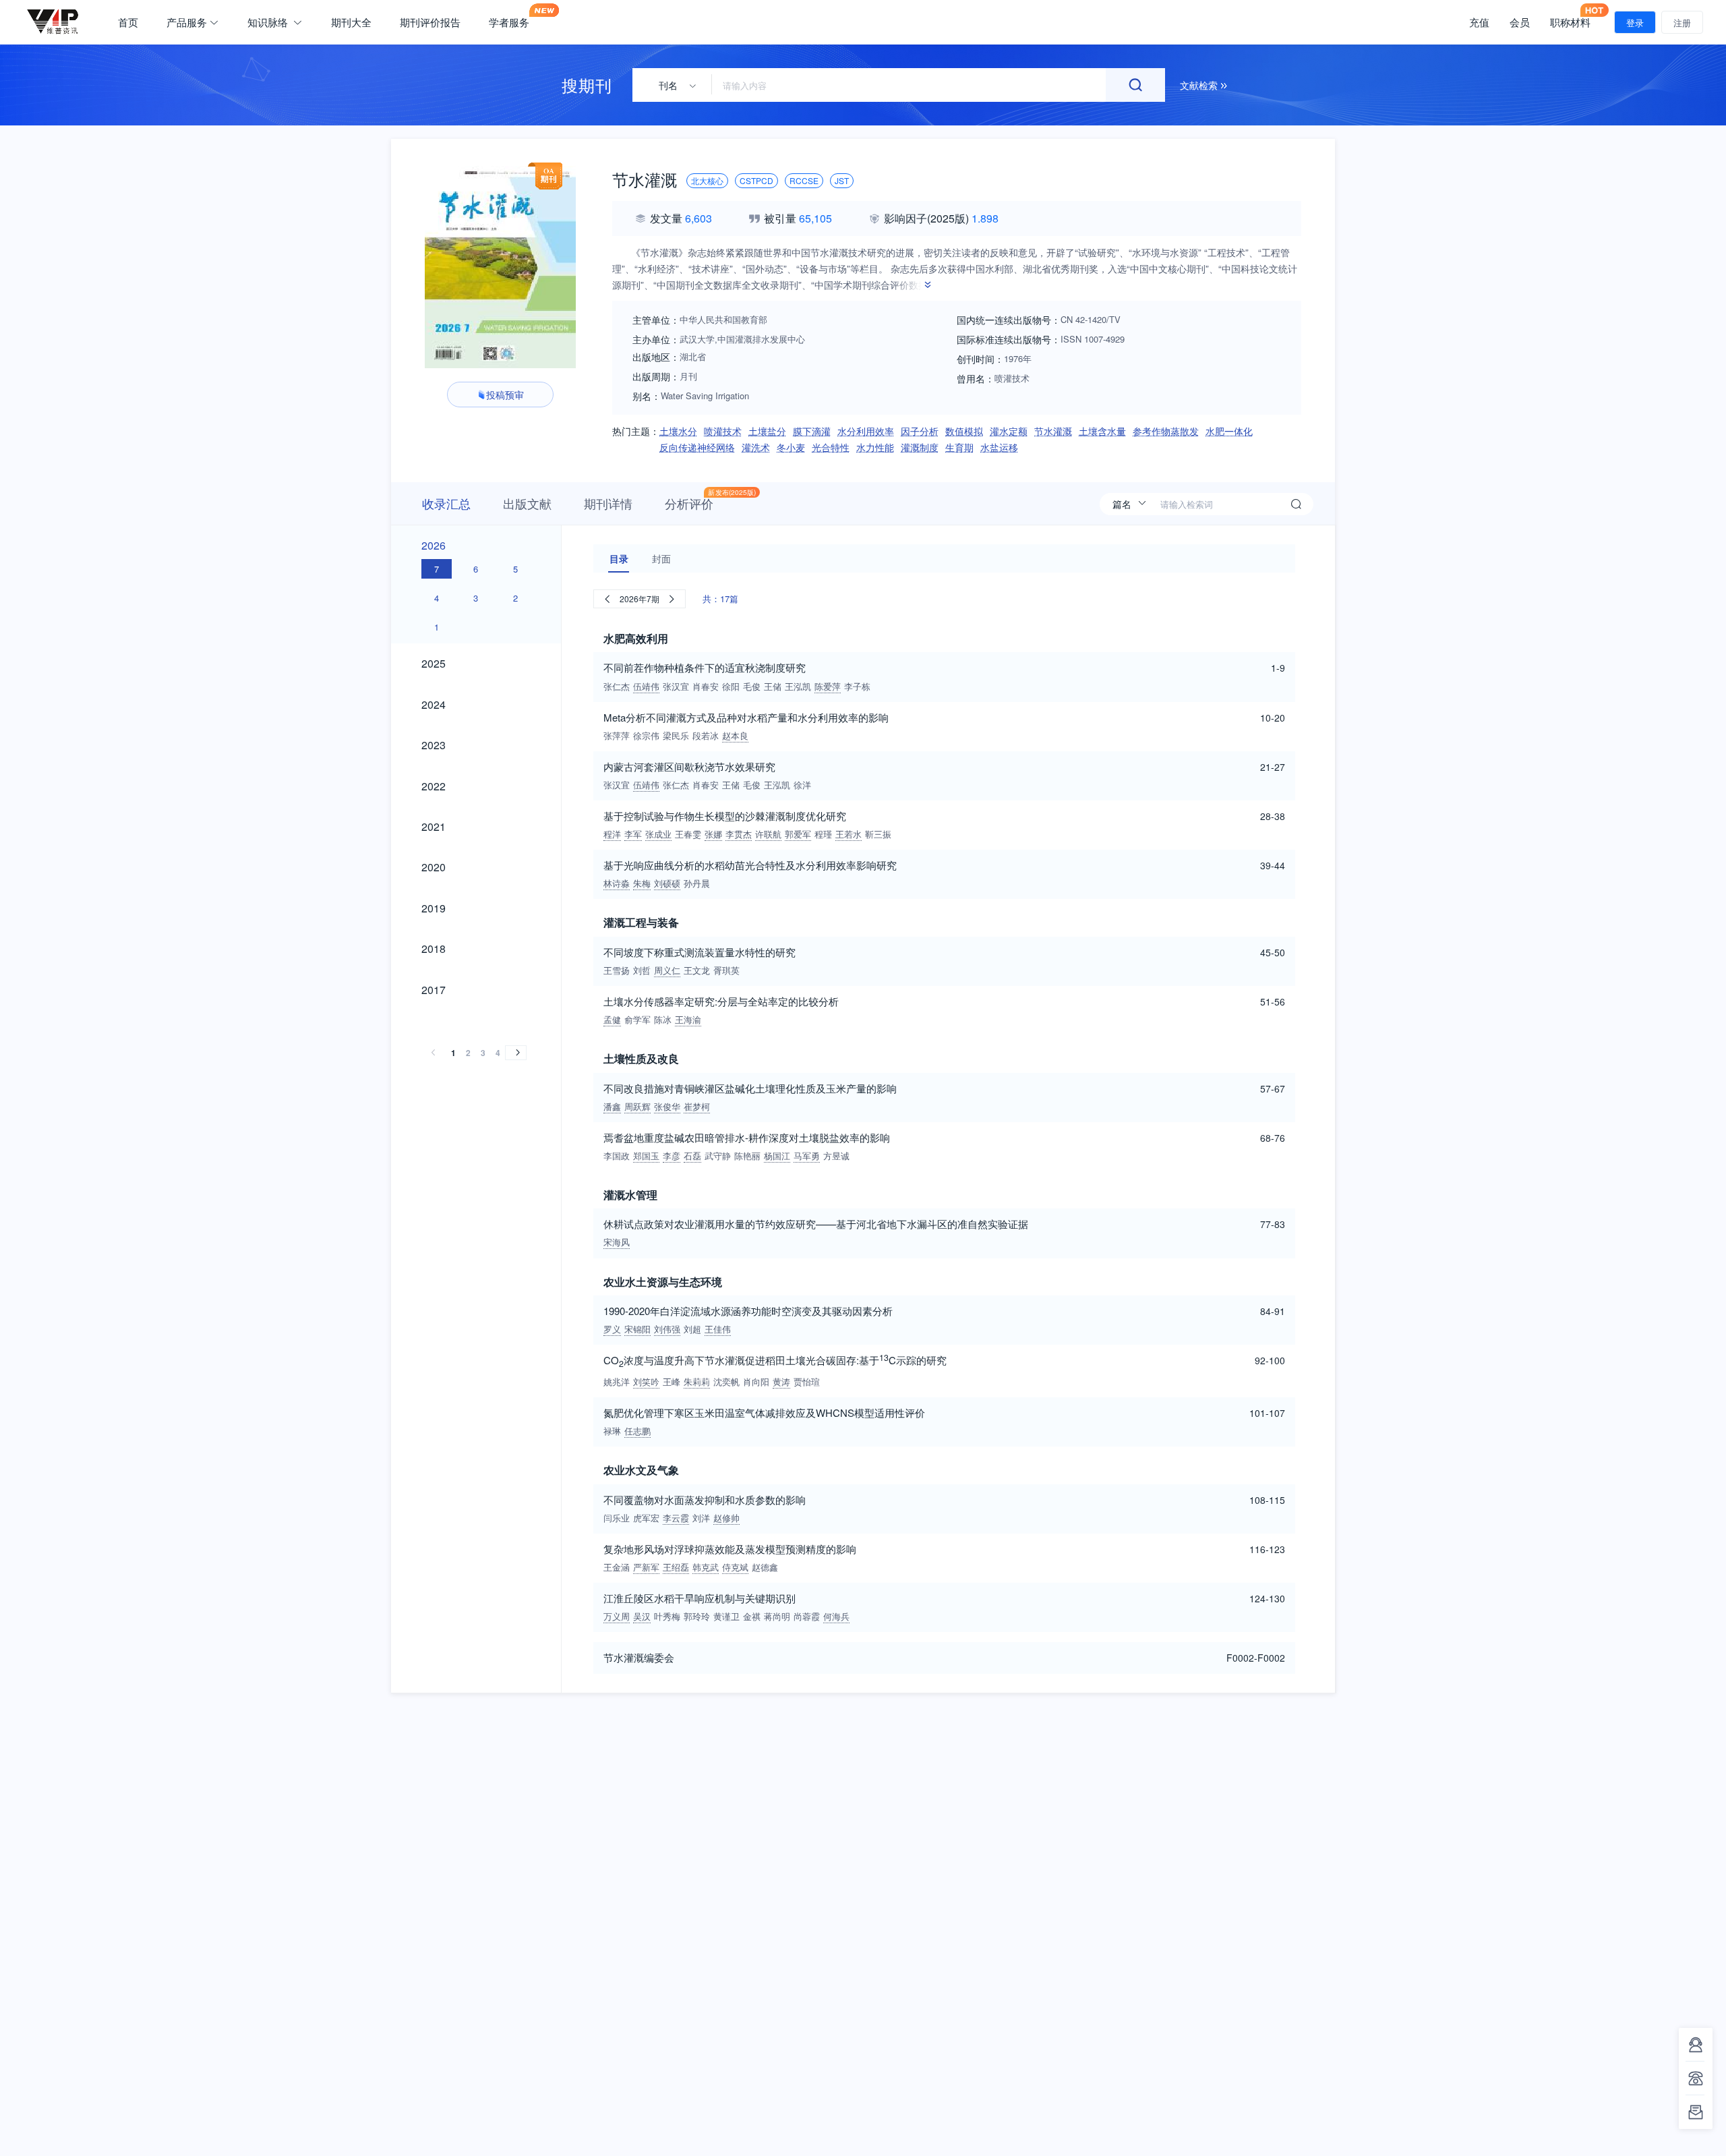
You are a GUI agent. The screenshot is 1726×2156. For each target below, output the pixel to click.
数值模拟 (964, 431)
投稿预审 (505, 395)
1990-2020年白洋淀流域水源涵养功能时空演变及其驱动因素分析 (748, 1311)
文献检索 (1200, 85)
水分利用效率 (866, 431)
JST (842, 180)
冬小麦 (791, 447)
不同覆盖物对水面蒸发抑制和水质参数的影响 (705, 1499)
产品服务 (187, 22)
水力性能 (875, 447)
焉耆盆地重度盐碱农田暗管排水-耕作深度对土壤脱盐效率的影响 (747, 1137)
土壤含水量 (1102, 431)
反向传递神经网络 (697, 447)
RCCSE (804, 180)
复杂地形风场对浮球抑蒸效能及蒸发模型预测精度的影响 (730, 1549)
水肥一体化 (1229, 431)
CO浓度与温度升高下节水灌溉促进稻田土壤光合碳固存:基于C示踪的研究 (775, 1361)
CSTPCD (756, 180)
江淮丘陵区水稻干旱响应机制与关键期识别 (700, 1598)
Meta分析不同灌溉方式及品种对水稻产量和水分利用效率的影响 (746, 717)
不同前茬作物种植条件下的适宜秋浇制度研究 (705, 667)
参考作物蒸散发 (1166, 431)
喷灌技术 (723, 431)
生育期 (959, 447)
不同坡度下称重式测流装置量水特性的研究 (700, 952)
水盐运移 (999, 447)
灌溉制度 (920, 447)
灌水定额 (1009, 431)
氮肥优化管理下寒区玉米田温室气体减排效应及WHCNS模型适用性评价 (764, 1412)
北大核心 (707, 180)
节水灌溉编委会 (639, 1657)
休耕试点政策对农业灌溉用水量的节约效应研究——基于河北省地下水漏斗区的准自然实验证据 (816, 1224)
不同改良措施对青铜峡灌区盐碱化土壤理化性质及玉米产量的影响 (750, 1088)
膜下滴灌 (812, 431)
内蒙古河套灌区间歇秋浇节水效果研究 (689, 766)
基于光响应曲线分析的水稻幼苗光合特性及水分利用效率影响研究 (750, 865)
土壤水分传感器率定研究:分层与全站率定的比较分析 (721, 1001)
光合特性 (831, 447)
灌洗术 (756, 447)
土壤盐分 (767, 431)
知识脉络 (269, 22)
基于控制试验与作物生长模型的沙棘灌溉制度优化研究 (725, 816)
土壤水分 (678, 431)
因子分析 (920, 431)
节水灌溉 (1053, 431)
